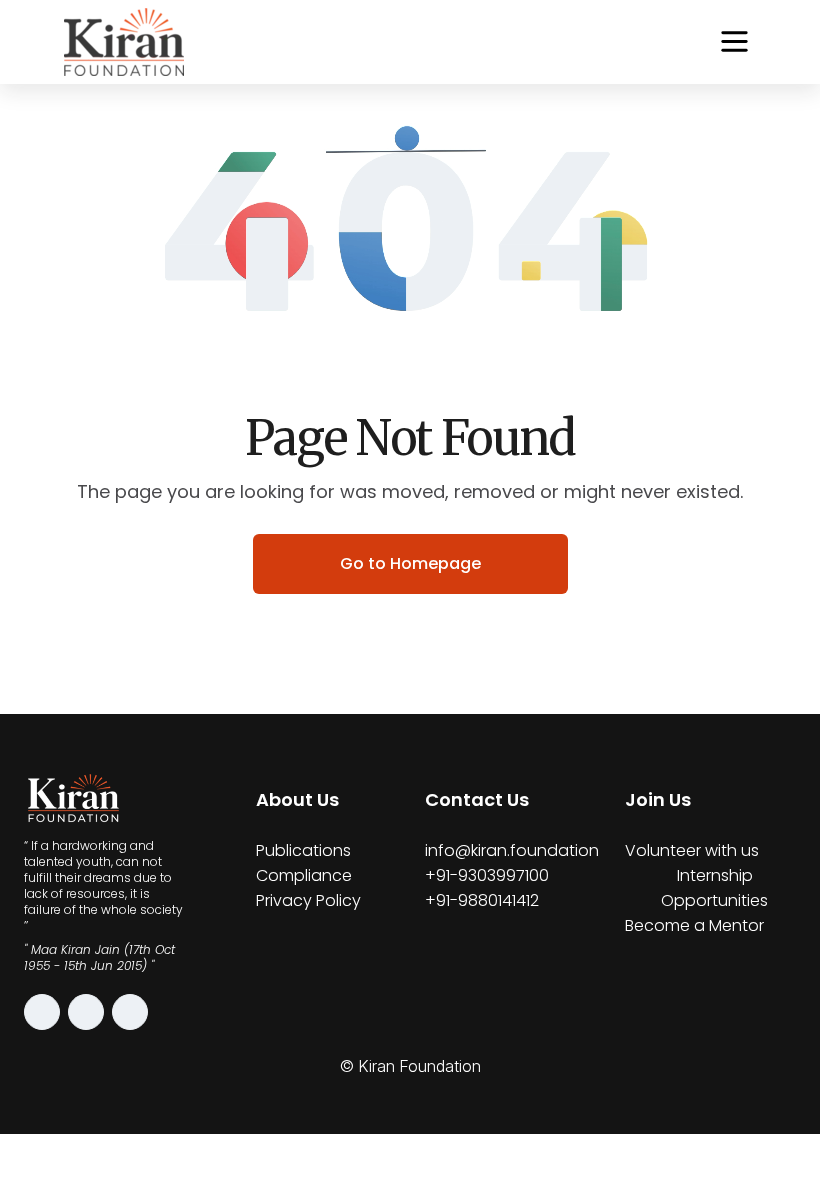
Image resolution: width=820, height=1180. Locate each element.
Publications (303, 850)
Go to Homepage (410, 563)
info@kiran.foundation (512, 850)
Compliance (304, 875)
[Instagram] (42, 1012)
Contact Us (477, 799)
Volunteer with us (692, 850)
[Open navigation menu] (734, 41)
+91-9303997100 (487, 875)
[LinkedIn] (130, 1012)
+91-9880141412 (482, 900)
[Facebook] (86, 1012)
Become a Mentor (694, 925)
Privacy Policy (308, 900)
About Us (297, 799)
